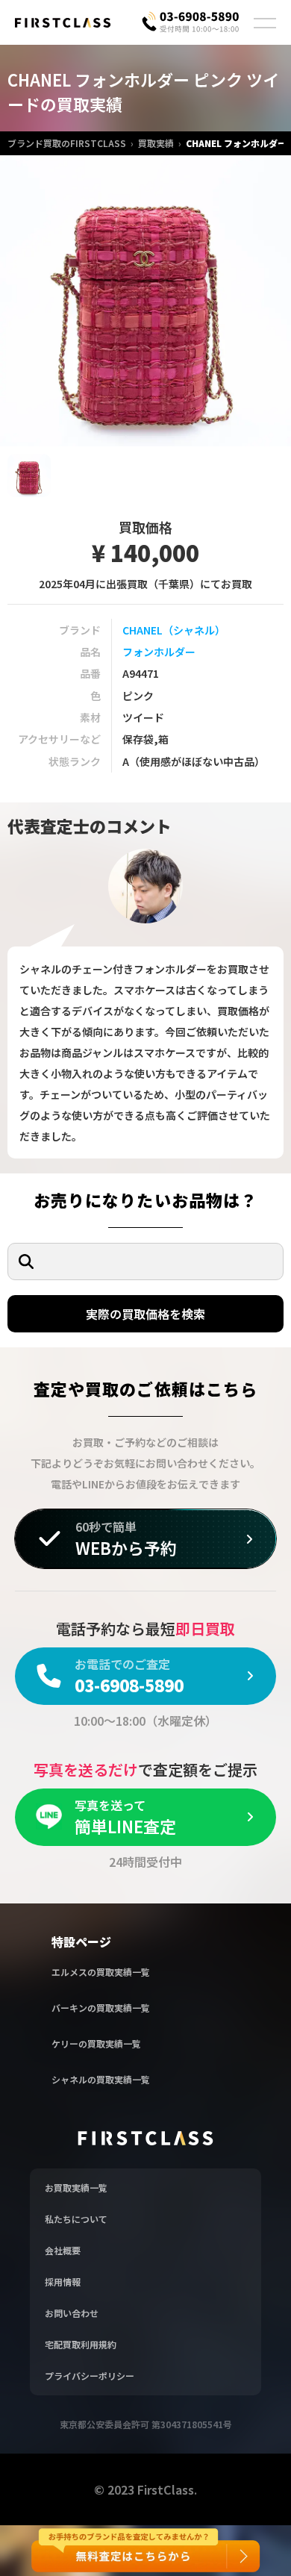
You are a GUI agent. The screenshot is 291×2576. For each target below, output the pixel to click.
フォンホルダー (159, 652)
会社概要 (63, 2250)
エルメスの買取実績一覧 (101, 1972)
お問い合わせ (72, 2313)
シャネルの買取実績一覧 (101, 2079)
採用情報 (63, 2282)
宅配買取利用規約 (81, 2344)
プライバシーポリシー (90, 2376)
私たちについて (76, 2219)
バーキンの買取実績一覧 (101, 2008)
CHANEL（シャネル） (174, 630)
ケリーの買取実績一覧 (96, 2043)
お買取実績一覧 (76, 2187)
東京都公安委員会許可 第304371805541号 (146, 2424)
